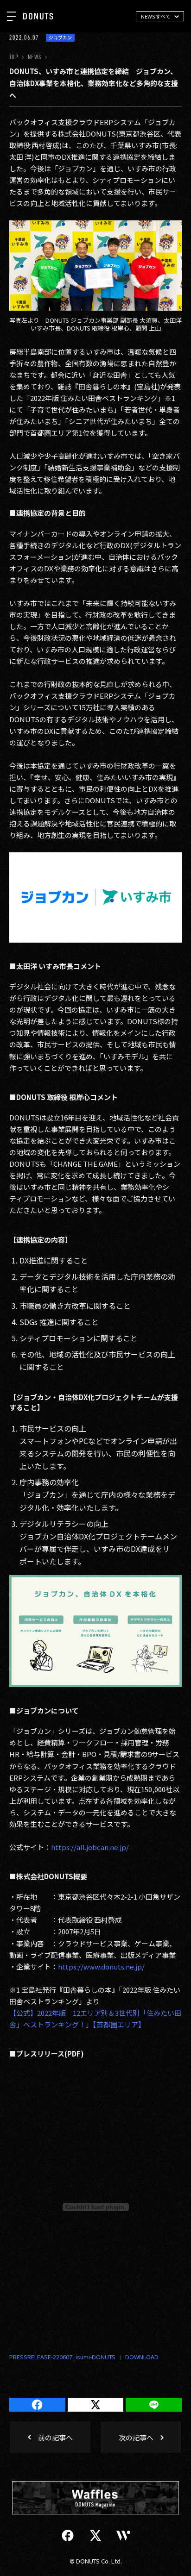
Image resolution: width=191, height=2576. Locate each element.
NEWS (35, 57)
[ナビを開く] (12, 16)
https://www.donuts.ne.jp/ (101, 1966)
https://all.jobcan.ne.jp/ (90, 1847)
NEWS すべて (156, 16)
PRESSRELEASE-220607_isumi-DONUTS (62, 2357)
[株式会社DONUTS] (38, 16)
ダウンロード (137, 2357)
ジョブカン (60, 38)
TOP (14, 57)
